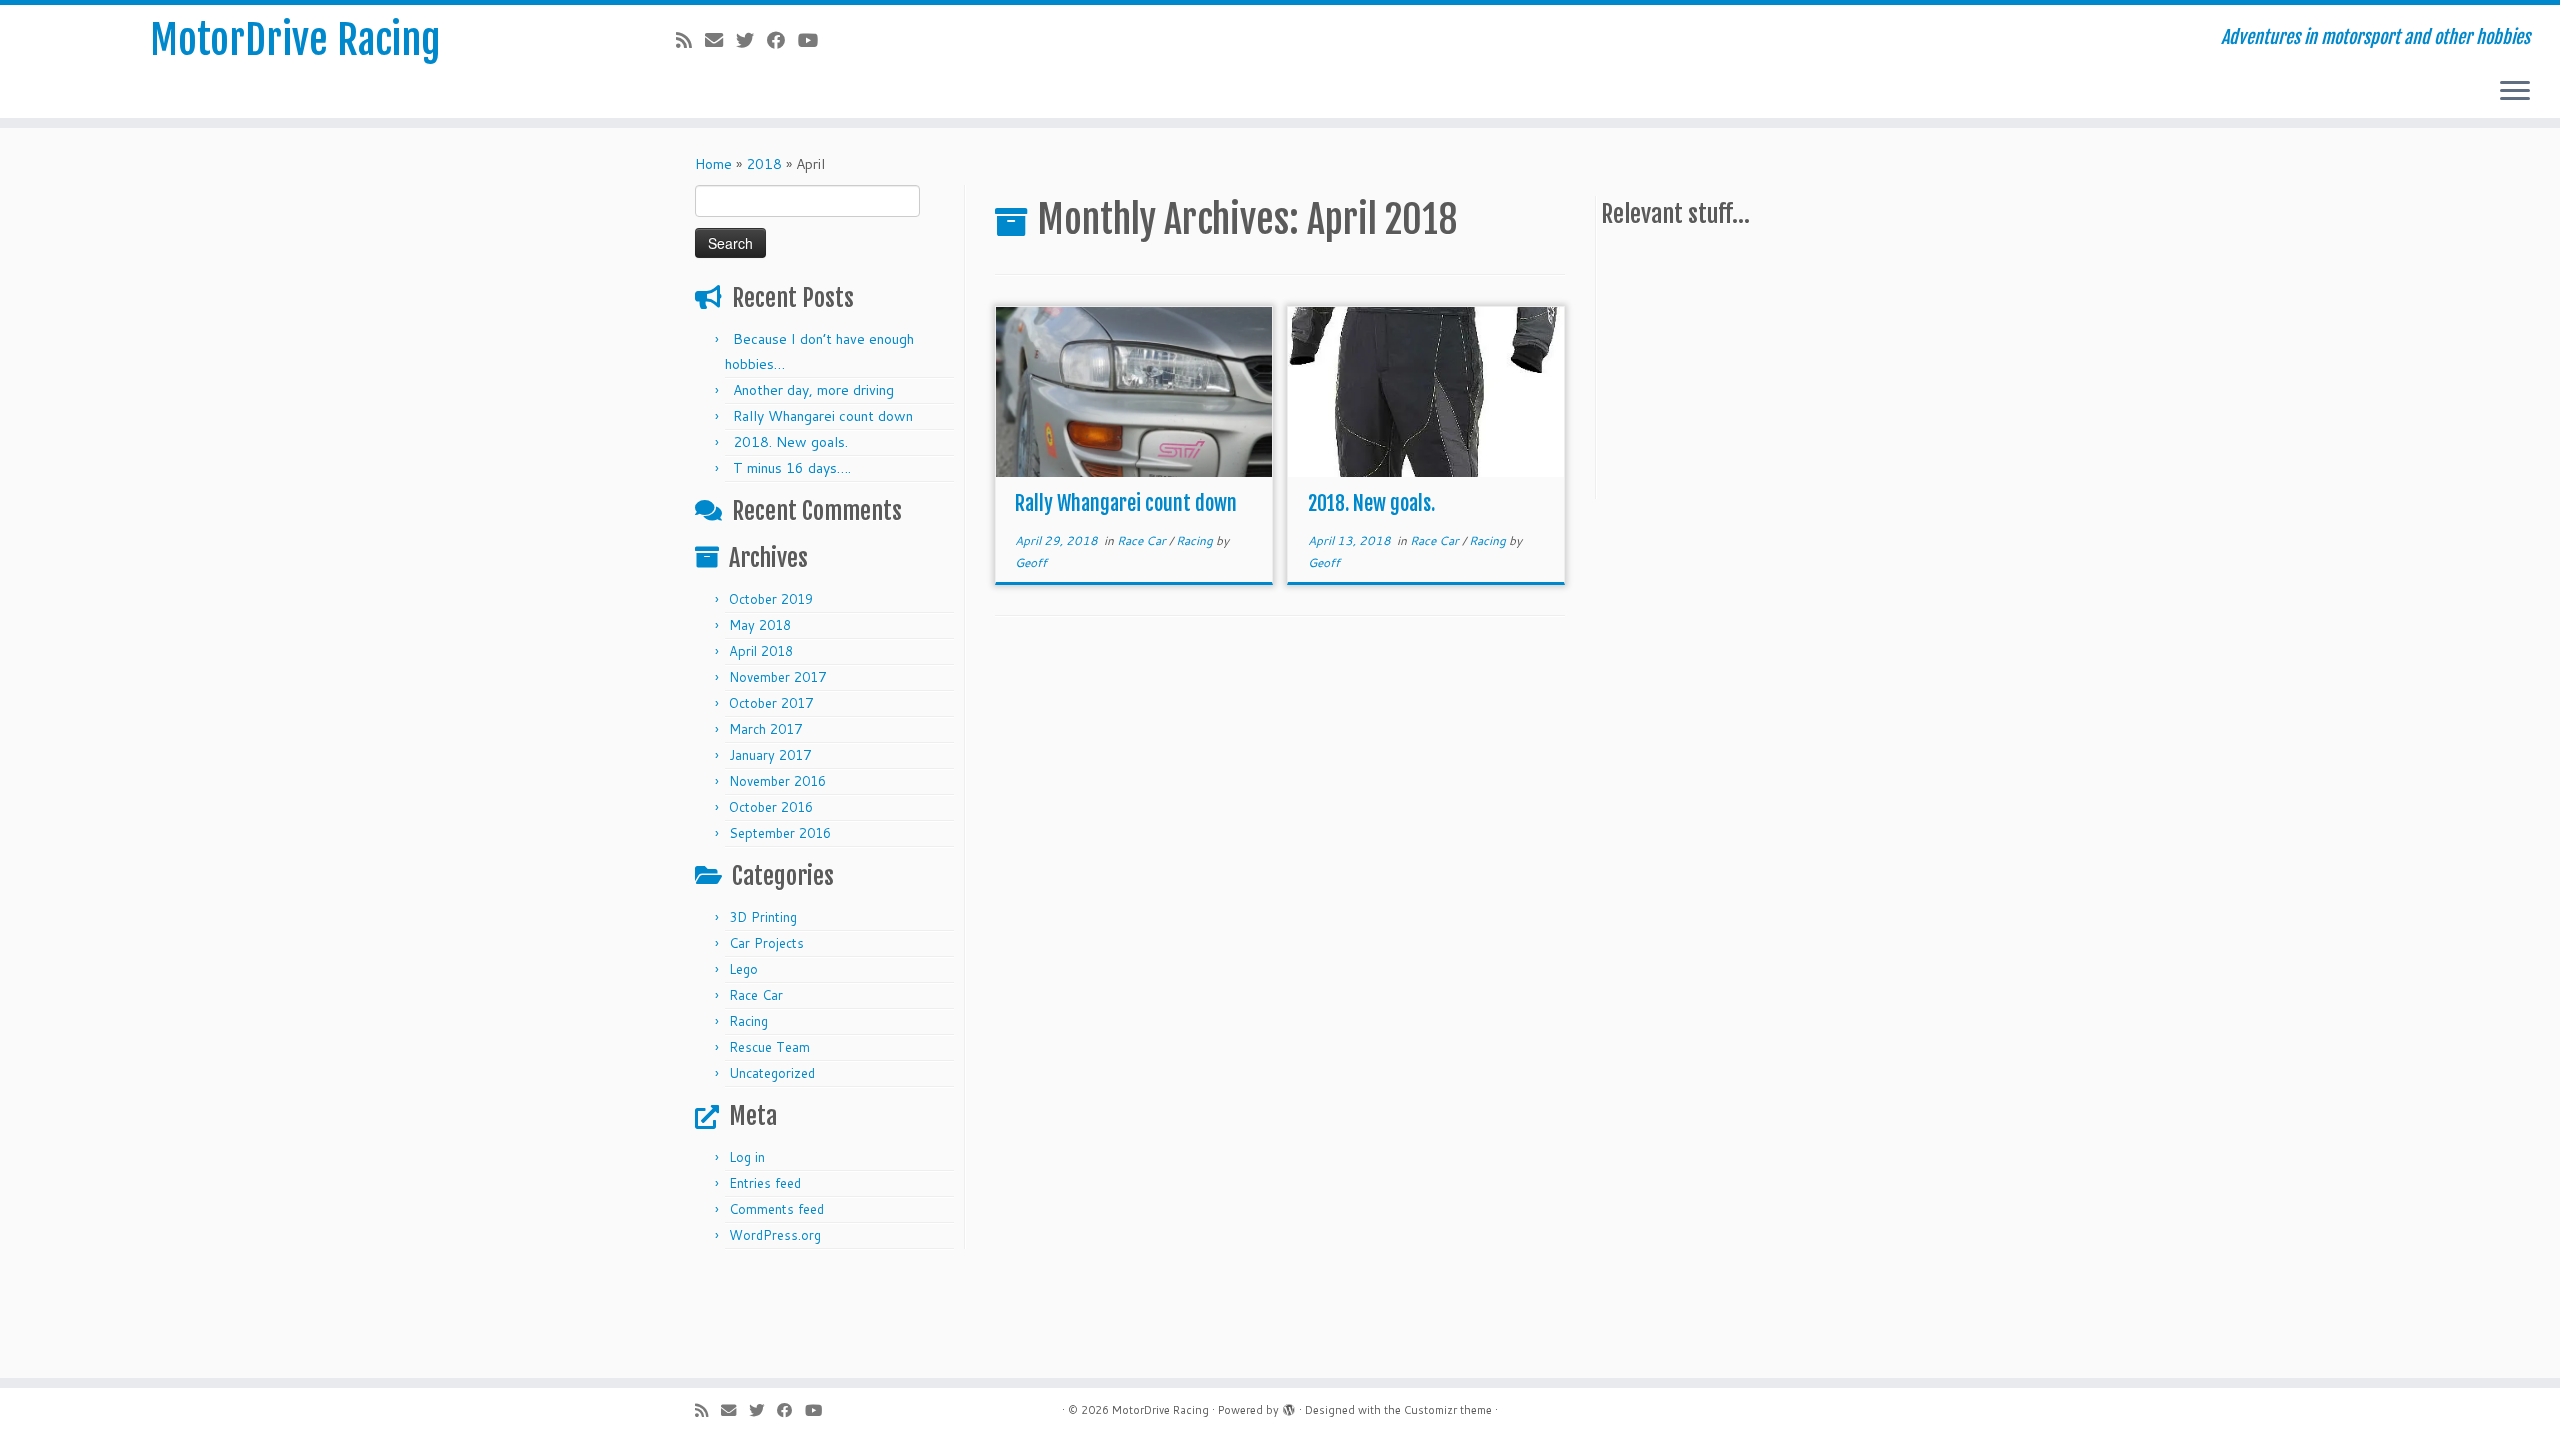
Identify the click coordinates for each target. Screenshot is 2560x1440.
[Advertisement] (1751, 368)
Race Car (756, 995)
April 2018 (761, 651)
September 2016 (780, 833)
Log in (747, 1157)
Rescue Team (769, 1047)
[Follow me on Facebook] (782, 40)
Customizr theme (1448, 1410)
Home (713, 164)
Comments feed (776, 1209)
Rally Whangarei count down (823, 416)
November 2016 (777, 781)
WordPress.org (775, 1235)
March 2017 (765, 729)
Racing (748, 1021)
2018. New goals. (790, 442)
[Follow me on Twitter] (751, 40)
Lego (743, 969)
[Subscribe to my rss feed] (690, 40)
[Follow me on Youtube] (814, 40)
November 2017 (777, 677)
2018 (764, 164)
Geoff (1031, 562)
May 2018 (760, 625)
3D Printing (763, 917)
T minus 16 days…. (792, 468)
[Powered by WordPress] (1289, 1406)
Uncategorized (772, 1073)
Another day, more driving (813, 390)
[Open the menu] (2515, 92)
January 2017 (770, 755)
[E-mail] (720, 40)
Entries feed (765, 1183)
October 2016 (771, 807)
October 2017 (771, 703)
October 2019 (771, 599)
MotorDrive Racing (295, 40)
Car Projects (766, 943)
